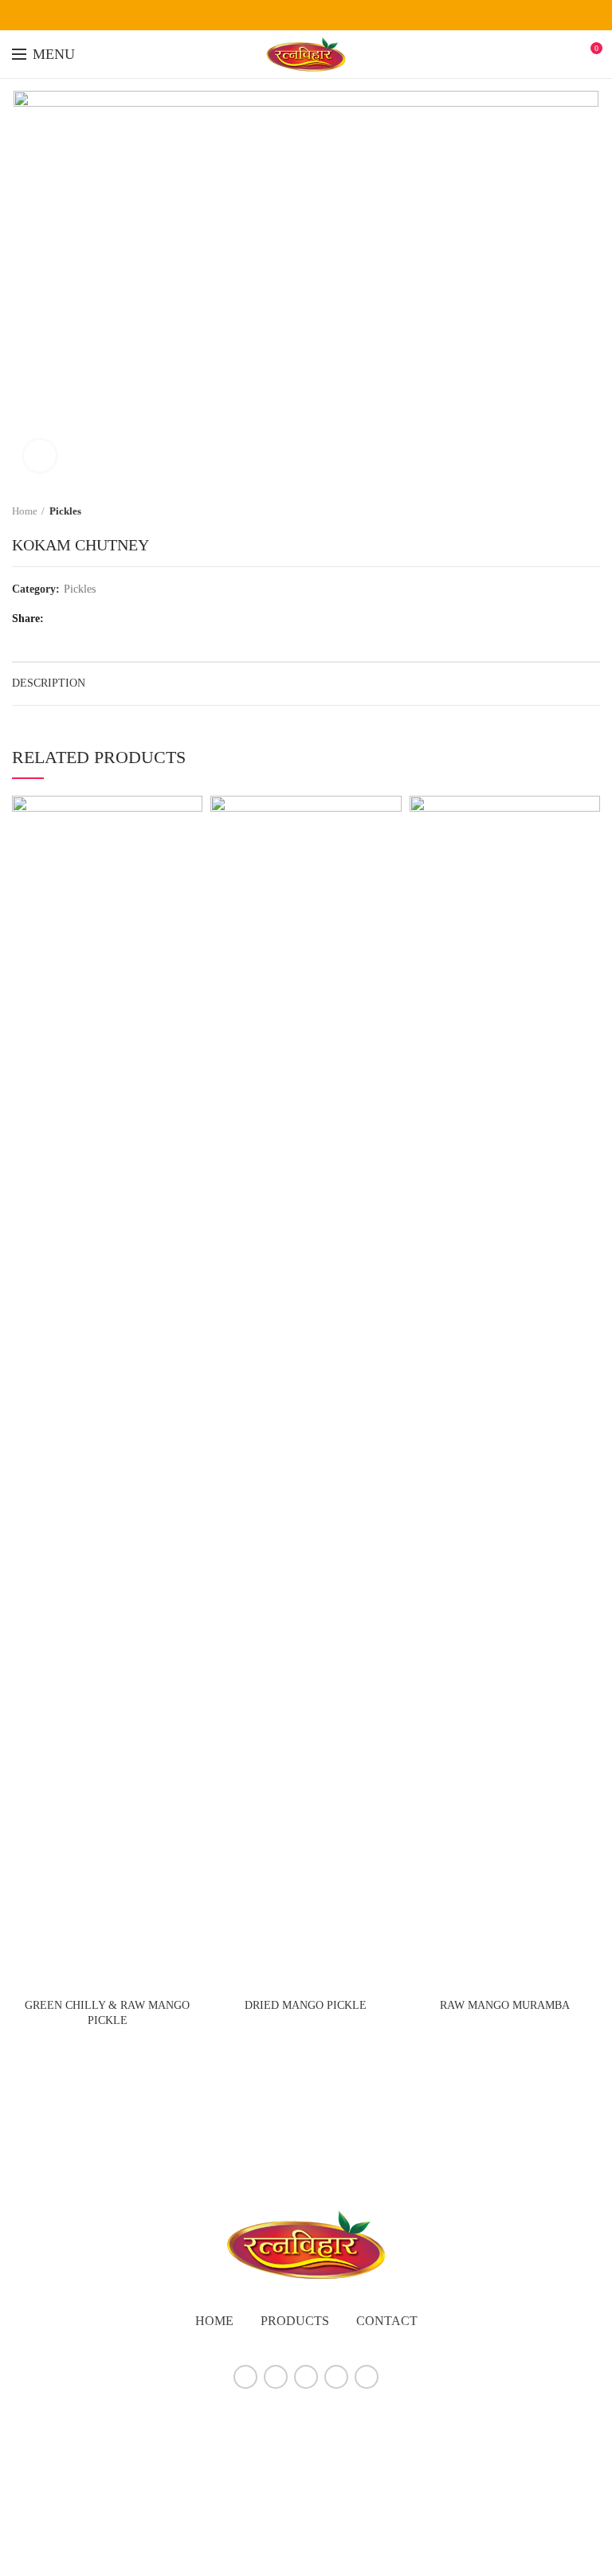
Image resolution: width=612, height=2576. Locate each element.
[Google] (306, 15)
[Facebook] (267, 15)
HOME (214, 2321)
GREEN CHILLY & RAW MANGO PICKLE (107, 2012)
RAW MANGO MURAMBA (505, 2005)
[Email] (326, 15)
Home (25, 511)
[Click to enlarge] (40, 456)
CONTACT (387, 2321)
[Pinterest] (346, 15)
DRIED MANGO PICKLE (306, 2005)
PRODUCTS (295, 2321)
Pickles (65, 511)
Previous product (560, 511)
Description (49, 683)
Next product (592, 511)
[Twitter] (286, 15)
